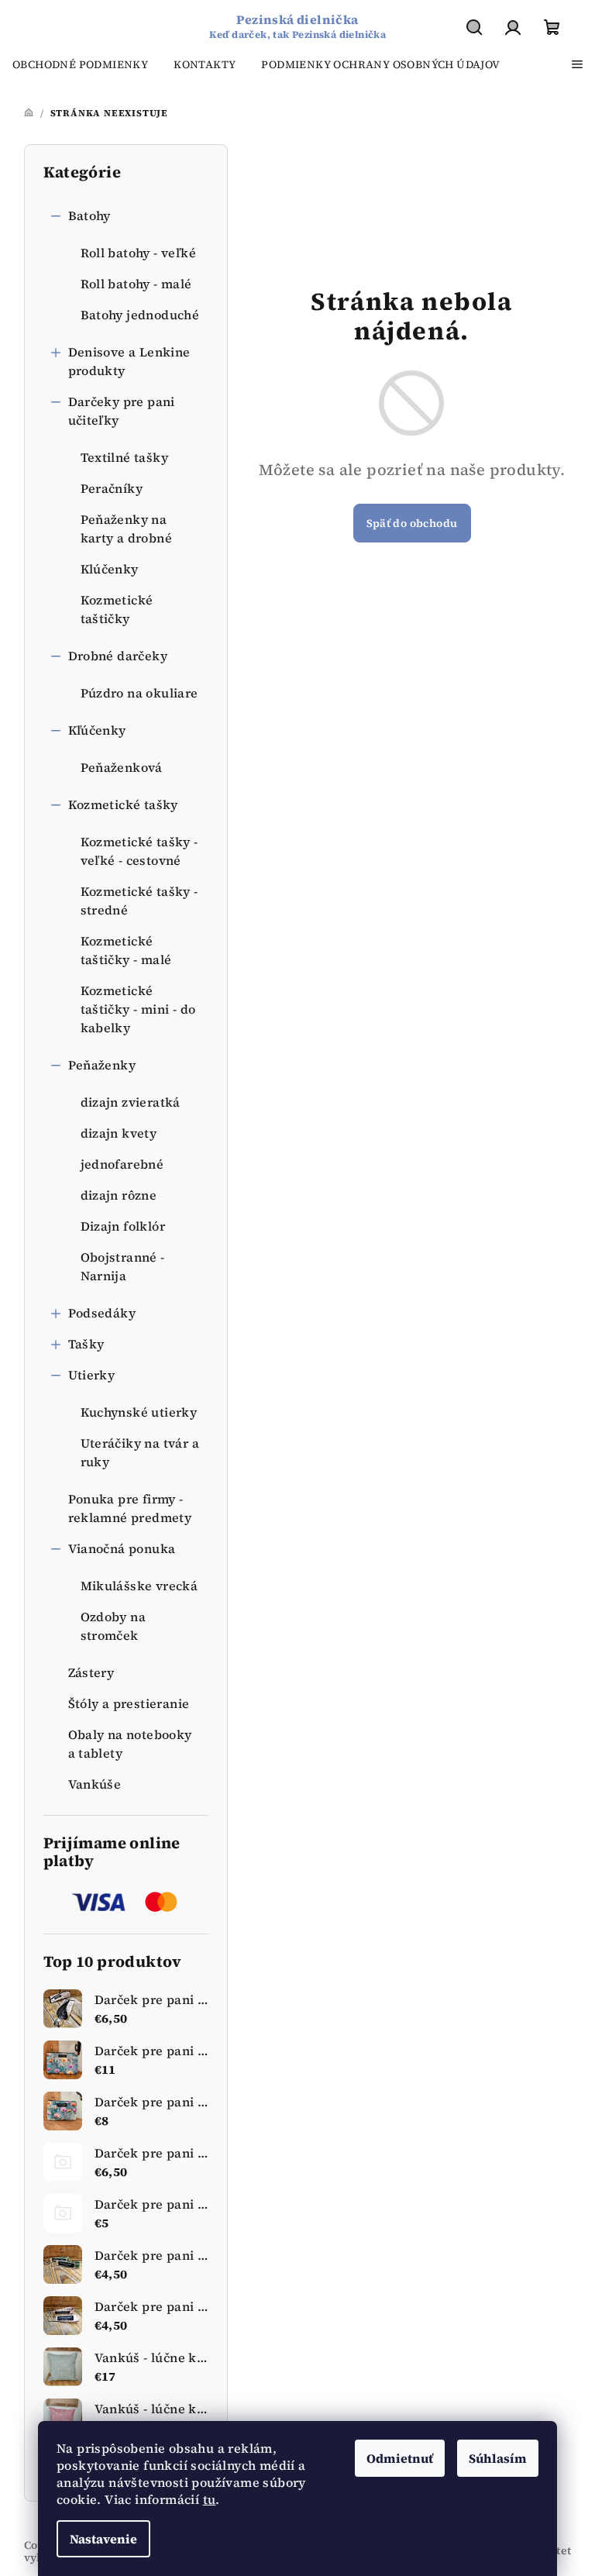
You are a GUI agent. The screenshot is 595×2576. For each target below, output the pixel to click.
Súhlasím (498, 2458)
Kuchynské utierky (139, 1412)
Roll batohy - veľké (139, 253)
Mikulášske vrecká (139, 1586)
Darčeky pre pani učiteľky (122, 411)
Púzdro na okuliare (139, 693)
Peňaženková (122, 767)
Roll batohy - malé (136, 284)
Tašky (86, 1344)
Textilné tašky (125, 457)
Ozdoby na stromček (113, 1626)
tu (210, 2499)
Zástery (91, 1672)
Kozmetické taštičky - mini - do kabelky (138, 1009)
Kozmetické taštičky (117, 609)
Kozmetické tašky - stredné (139, 901)
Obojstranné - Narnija (123, 1266)
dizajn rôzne (119, 1195)
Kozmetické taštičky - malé (126, 950)
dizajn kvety (119, 1133)
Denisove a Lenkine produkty (129, 361)
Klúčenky (110, 569)
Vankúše (95, 1784)
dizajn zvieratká (131, 1102)
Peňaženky (102, 1065)
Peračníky (112, 488)
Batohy (89, 215)
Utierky (92, 1375)
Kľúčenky (97, 730)
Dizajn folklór (123, 1226)
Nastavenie (103, 2539)
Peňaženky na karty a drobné (127, 529)
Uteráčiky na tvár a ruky (140, 1452)
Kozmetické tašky (123, 804)
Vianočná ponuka (122, 1548)
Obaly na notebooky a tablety (130, 1744)
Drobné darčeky (118, 656)
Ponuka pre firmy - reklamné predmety (130, 1508)
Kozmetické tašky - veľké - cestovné (139, 851)
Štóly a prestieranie (129, 1703)
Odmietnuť (400, 2458)
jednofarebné (122, 1164)
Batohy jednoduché (140, 315)
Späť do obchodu (412, 523)
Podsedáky (102, 1313)
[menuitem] (80, 64)
